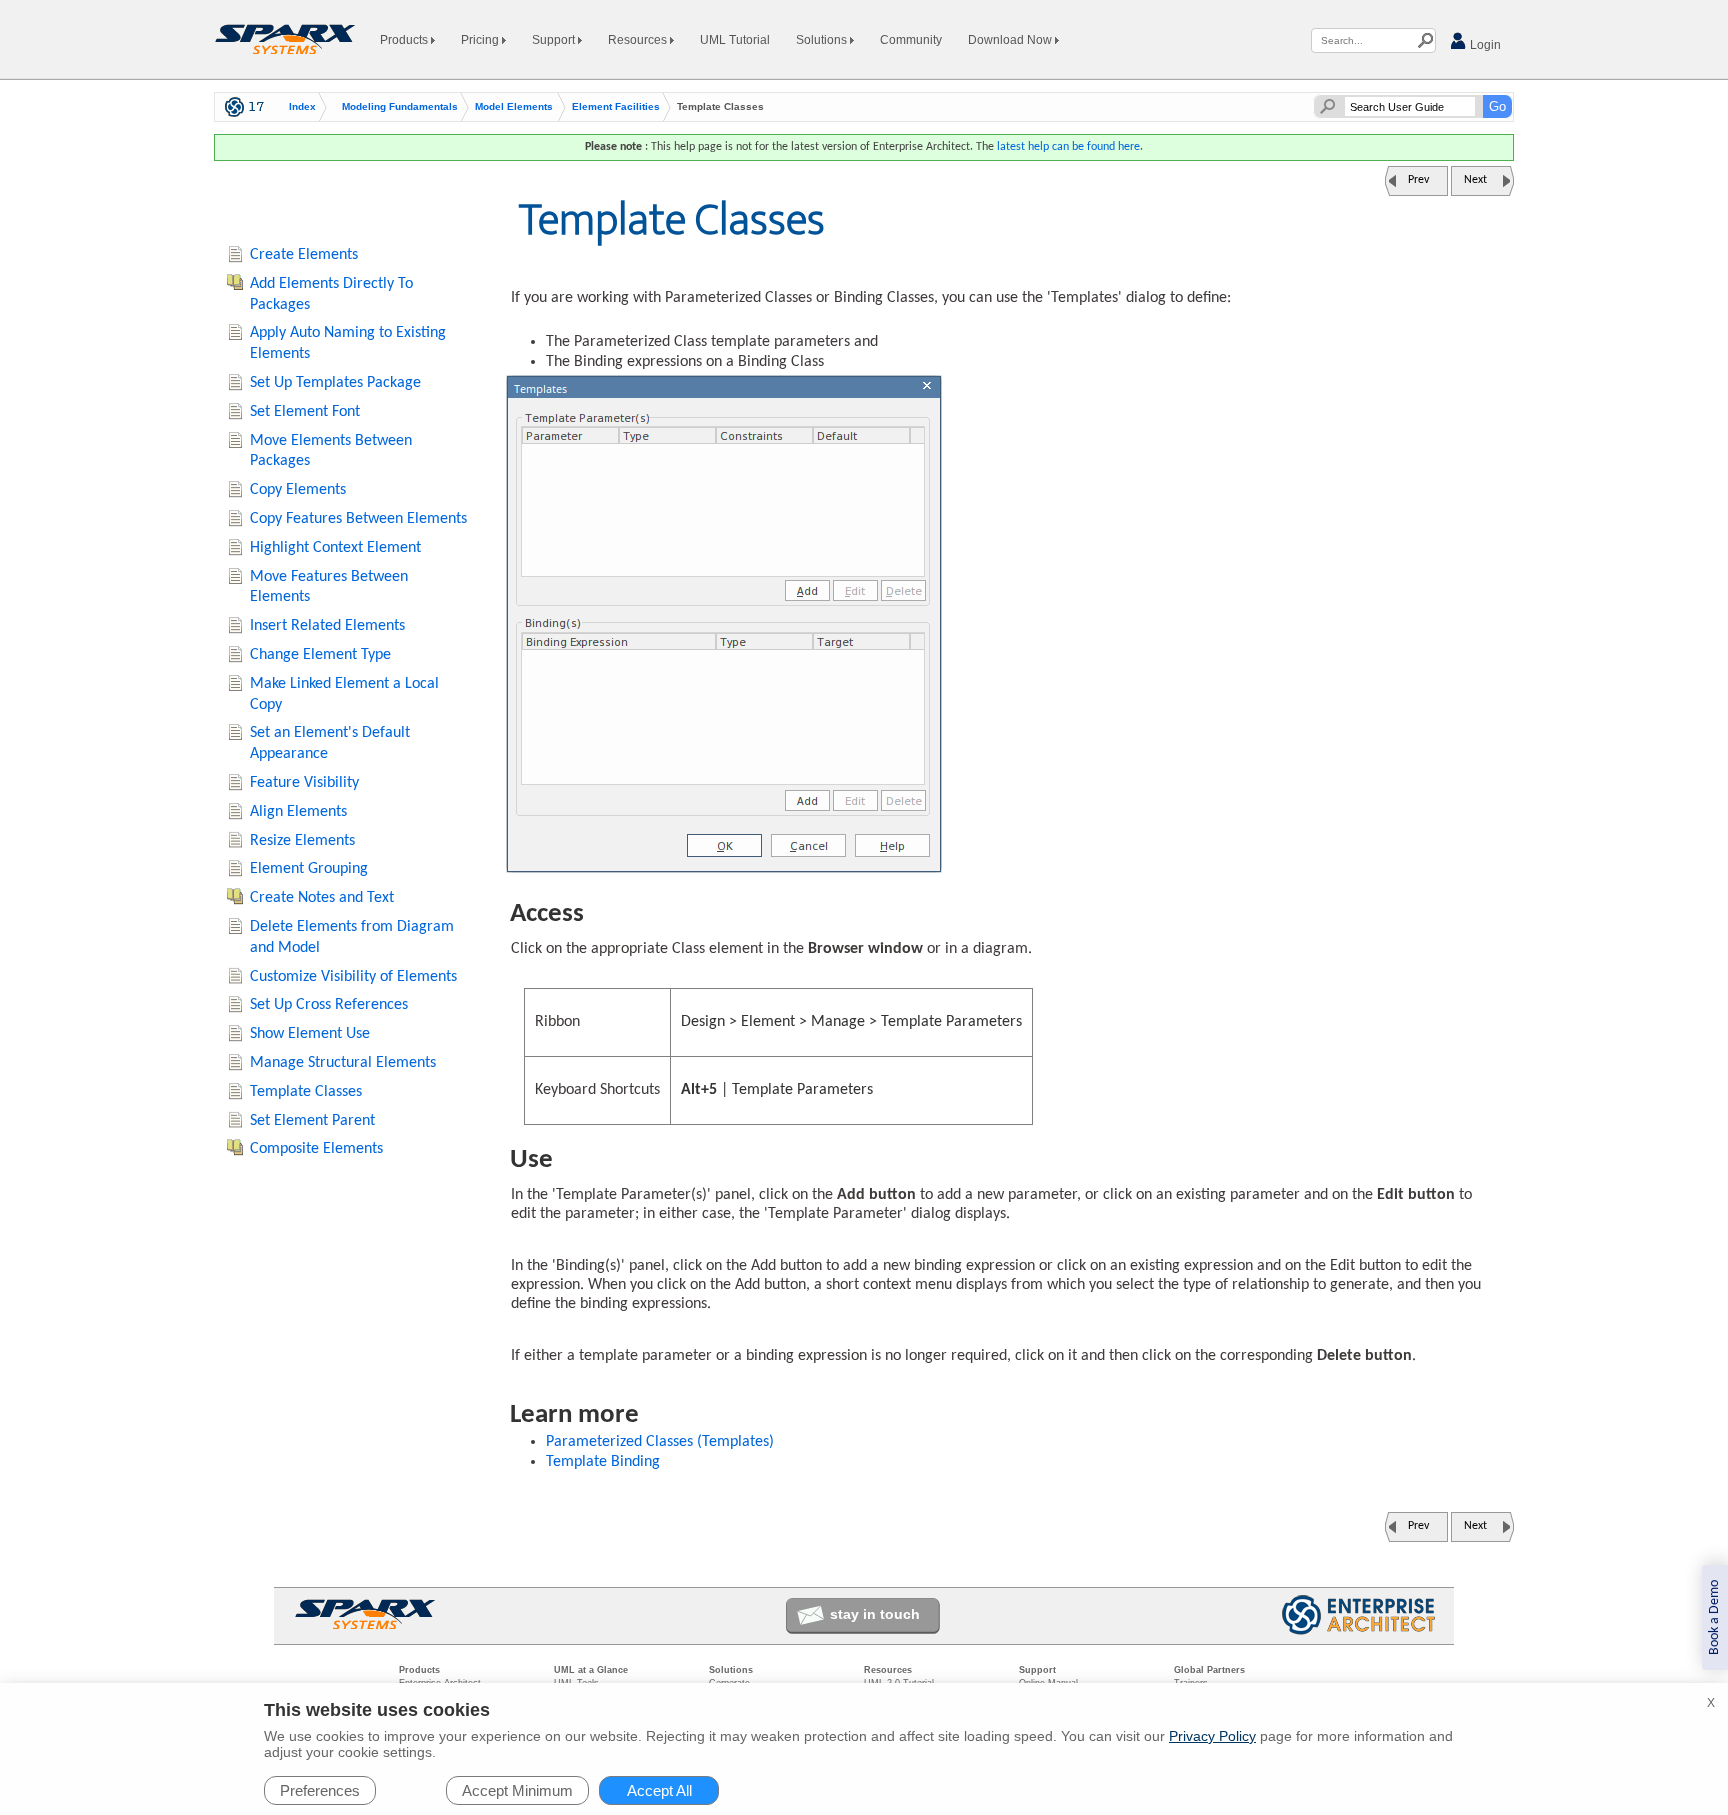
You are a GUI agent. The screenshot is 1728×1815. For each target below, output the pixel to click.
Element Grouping (309, 869)
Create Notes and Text (322, 898)
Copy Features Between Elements (358, 519)
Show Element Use (310, 1034)
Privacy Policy (1212, 1736)
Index (302, 107)
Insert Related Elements (327, 626)
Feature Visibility (304, 783)
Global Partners (1209, 1670)
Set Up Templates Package (335, 383)
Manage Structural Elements (343, 1063)
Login (1484, 45)
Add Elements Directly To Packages (331, 294)
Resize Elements (302, 841)
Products (405, 40)
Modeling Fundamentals (400, 107)
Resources (639, 40)
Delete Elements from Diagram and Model (352, 937)
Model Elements (514, 107)
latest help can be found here (1068, 147)
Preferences (320, 1790)
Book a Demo (1714, 1617)
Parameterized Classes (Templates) (660, 1442)
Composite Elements (316, 1149)
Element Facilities (616, 107)
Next (1475, 180)
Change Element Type (320, 655)
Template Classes (306, 1092)
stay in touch (875, 1614)
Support (555, 40)
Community (911, 40)
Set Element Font (305, 412)
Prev (1418, 180)
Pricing (481, 40)
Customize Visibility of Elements (353, 977)
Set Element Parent (312, 1121)
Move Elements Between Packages (331, 451)
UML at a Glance (591, 1670)
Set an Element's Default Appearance (330, 743)
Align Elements (298, 812)
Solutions (823, 40)
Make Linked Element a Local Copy (344, 694)
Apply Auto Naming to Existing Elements (348, 343)
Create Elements (304, 255)
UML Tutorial (735, 40)
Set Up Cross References (329, 1005)
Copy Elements (298, 490)
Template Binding (603, 1462)
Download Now (1011, 40)
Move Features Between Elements (329, 587)
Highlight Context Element (335, 548)
